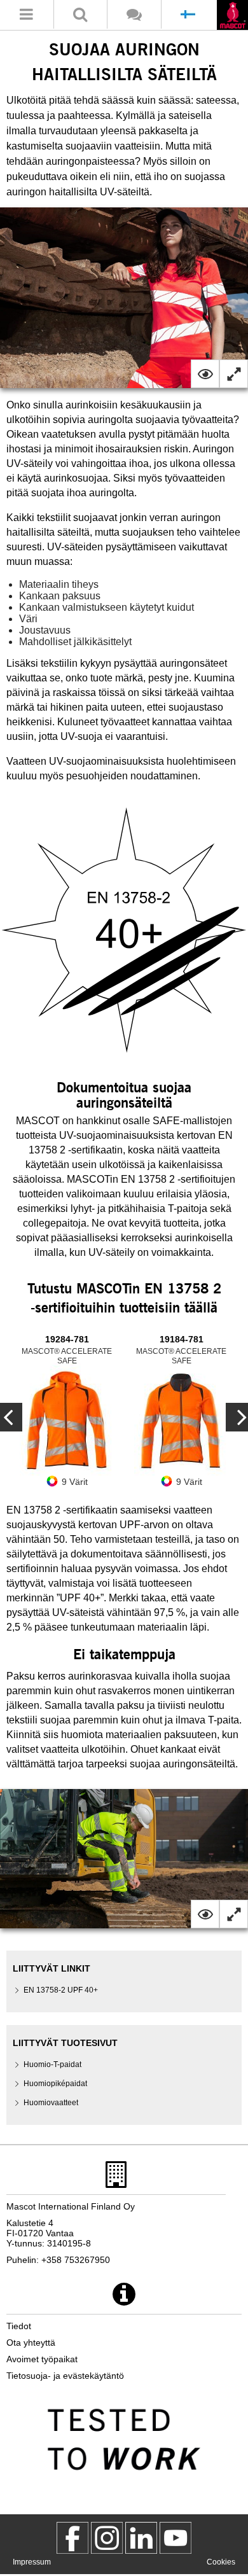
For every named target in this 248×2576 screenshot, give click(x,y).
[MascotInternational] (176, 2538)
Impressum (32, 2562)
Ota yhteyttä (31, 2343)
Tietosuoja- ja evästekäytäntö (65, 2376)
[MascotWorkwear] (72, 2538)
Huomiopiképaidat (55, 2084)
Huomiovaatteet (51, 2103)
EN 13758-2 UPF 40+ (61, 1990)
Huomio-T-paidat (52, 2064)
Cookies (221, 2562)
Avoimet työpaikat (42, 2359)
